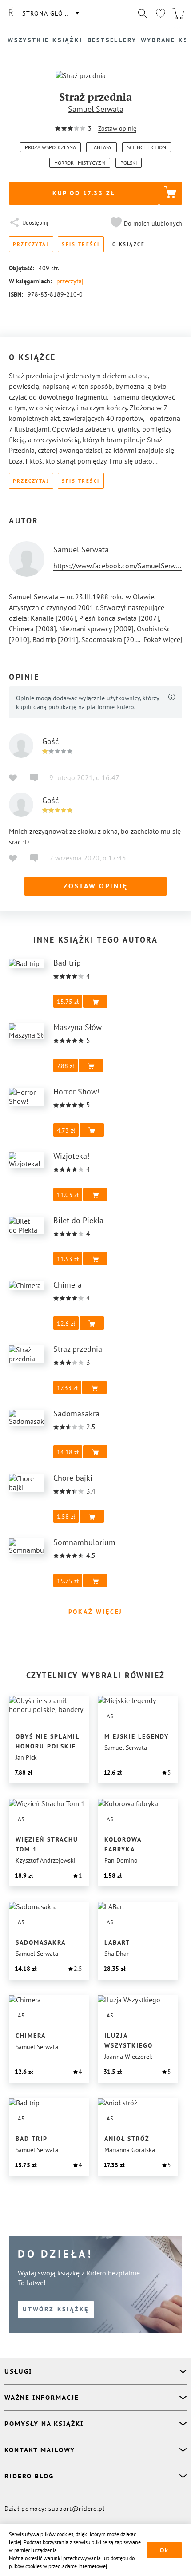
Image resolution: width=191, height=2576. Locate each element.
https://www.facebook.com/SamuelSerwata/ (121, 566)
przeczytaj (70, 281)
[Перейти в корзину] (178, 13)
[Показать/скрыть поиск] (143, 13)
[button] (145, 223)
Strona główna (50, 13)
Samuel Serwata (96, 109)
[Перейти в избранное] (160, 13)
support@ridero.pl (77, 2509)
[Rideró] (11, 13)
